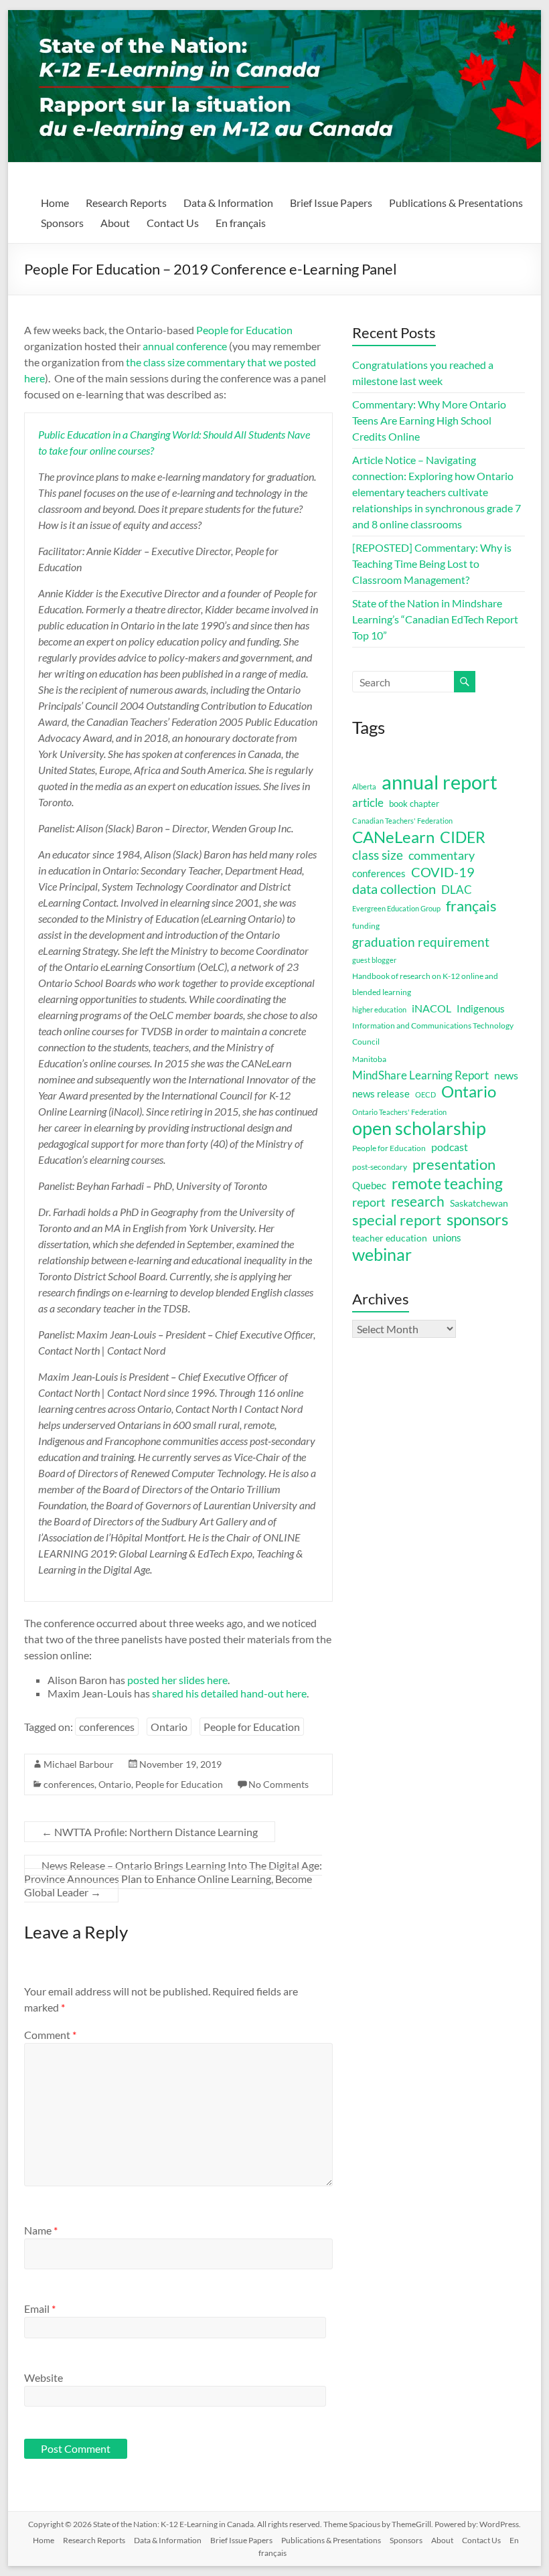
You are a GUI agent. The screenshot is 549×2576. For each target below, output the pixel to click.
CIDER (463, 837)
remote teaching (447, 1183)
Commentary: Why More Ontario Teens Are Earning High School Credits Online (429, 420)
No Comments (279, 1784)
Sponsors (62, 223)
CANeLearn (393, 837)
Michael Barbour (79, 1764)
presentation (454, 1164)
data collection (394, 889)
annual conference (185, 346)
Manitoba (369, 1059)
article (368, 803)
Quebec (369, 1185)
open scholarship (419, 1128)
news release (381, 1093)
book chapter (414, 804)
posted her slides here (177, 1680)
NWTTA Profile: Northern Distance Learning (150, 1832)
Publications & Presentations (456, 203)
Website (44, 2377)
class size (378, 855)
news (506, 1075)
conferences (107, 1727)
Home (55, 203)
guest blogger (374, 960)
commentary (442, 855)
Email (40, 2308)
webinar (382, 1254)
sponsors (477, 1219)
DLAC (457, 890)
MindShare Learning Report (420, 1075)
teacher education (390, 1238)
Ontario (169, 1727)
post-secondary (380, 1167)
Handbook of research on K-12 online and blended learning (425, 984)
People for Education (244, 330)
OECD (425, 1094)
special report (397, 1220)
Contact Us (173, 223)
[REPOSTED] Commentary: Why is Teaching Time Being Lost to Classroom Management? (432, 563)
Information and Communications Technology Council (433, 1034)
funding (366, 926)
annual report (440, 782)
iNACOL (432, 1008)
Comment (50, 2035)
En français (241, 223)
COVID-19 (443, 872)
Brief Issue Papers (331, 203)
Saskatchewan (479, 1203)
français (471, 906)
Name (41, 2230)
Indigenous (481, 1008)
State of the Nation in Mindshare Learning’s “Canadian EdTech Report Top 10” (435, 619)
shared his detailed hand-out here (229, 1693)
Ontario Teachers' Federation (399, 1112)
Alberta (364, 786)
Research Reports (126, 203)
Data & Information (228, 203)
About (115, 223)
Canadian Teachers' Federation (402, 821)
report (369, 1202)
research (418, 1201)
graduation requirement (421, 942)
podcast (450, 1147)
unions (447, 1237)
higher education (379, 1009)
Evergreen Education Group (396, 908)
